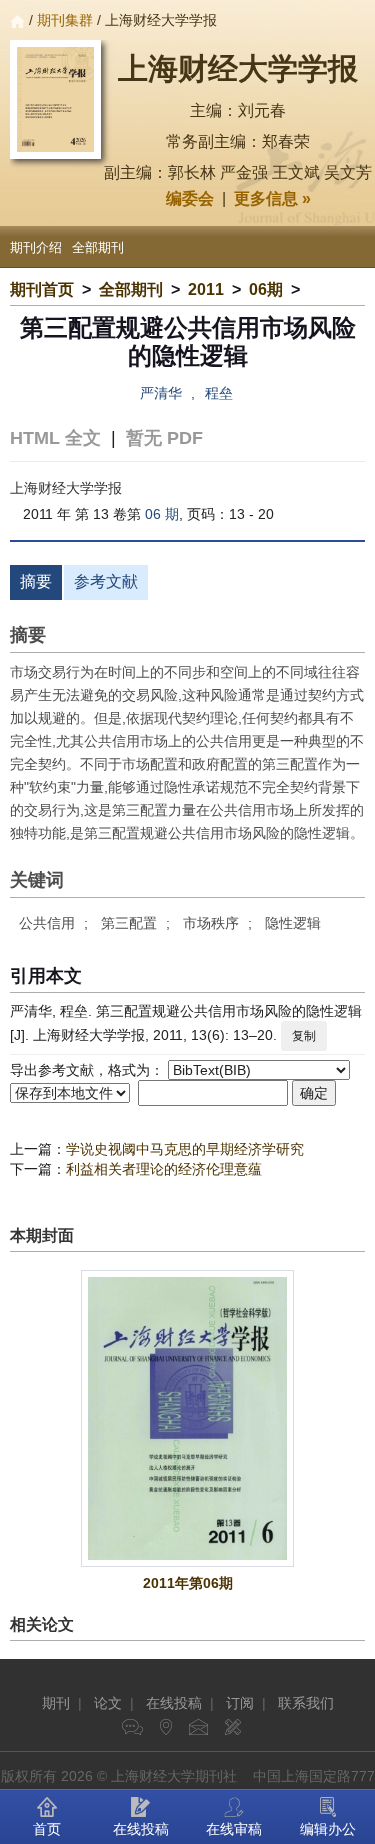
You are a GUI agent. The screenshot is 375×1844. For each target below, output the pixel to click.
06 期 (162, 514)
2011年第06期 (188, 1583)
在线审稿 (234, 1829)
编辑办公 (328, 1829)
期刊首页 (42, 289)
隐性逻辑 (293, 923)
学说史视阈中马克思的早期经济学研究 (185, 1149)
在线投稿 (174, 1703)
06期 (266, 289)
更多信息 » (272, 198)
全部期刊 (98, 247)
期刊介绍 (36, 247)
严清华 (161, 393)
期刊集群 (65, 20)
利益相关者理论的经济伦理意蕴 (164, 1169)
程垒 (219, 393)
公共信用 (47, 923)
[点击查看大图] (187, 1418)
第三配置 (129, 923)
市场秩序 (211, 923)
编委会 (190, 198)
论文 (108, 1703)
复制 (304, 1036)
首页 (47, 1829)
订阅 (240, 1703)
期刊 (56, 1703)
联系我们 (306, 1703)
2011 (206, 289)
